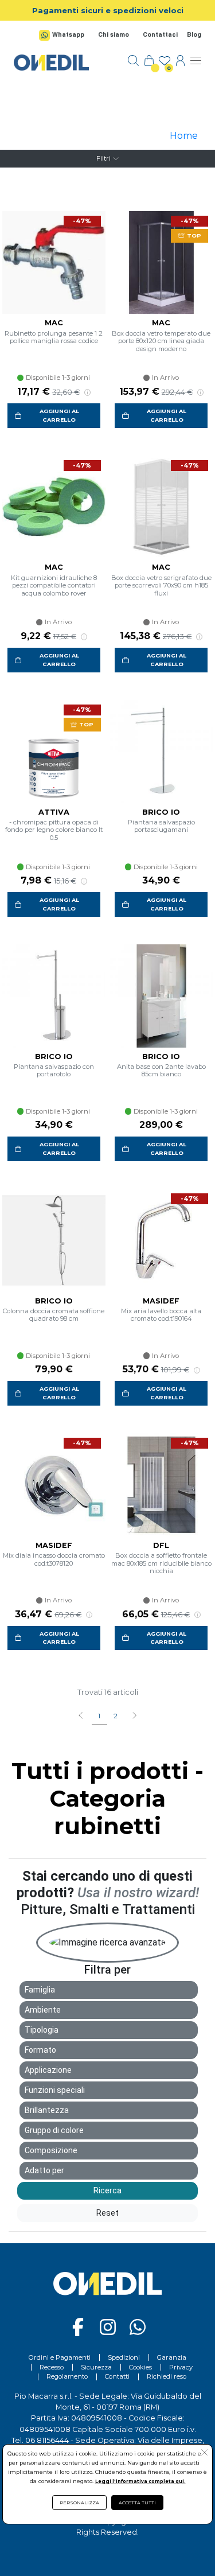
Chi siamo (114, 35)
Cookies (140, 2367)
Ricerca (107, 2190)
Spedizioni (124, 2357)
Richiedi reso (167, 2376)
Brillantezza (47, 2110)
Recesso (52, 2367)
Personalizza (79, 2503)
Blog (194, 35)
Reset (107, 2213)
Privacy (181, 2367)
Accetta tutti (137, 2503)
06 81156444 (47, 2440)
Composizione (51, 2150)
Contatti (117, 2376)
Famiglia (40, 1990)
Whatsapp (68, 35)
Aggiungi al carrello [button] (59, 415)
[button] (134, 1717)
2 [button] (116, 1716)
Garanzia (172, 2357)
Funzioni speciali (55, 2090)
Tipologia (42, 2030)
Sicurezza (96, 2367)
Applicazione (48, 2070)
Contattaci (160, 35)
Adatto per (44, 2170)
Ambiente (43, 2010)
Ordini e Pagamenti (60, 2357)
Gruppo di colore (54, 2130)
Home (184, 136)
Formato (40, 2050)
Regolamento (67, 2376)
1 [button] (99, 1716)
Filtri (103, 158)
